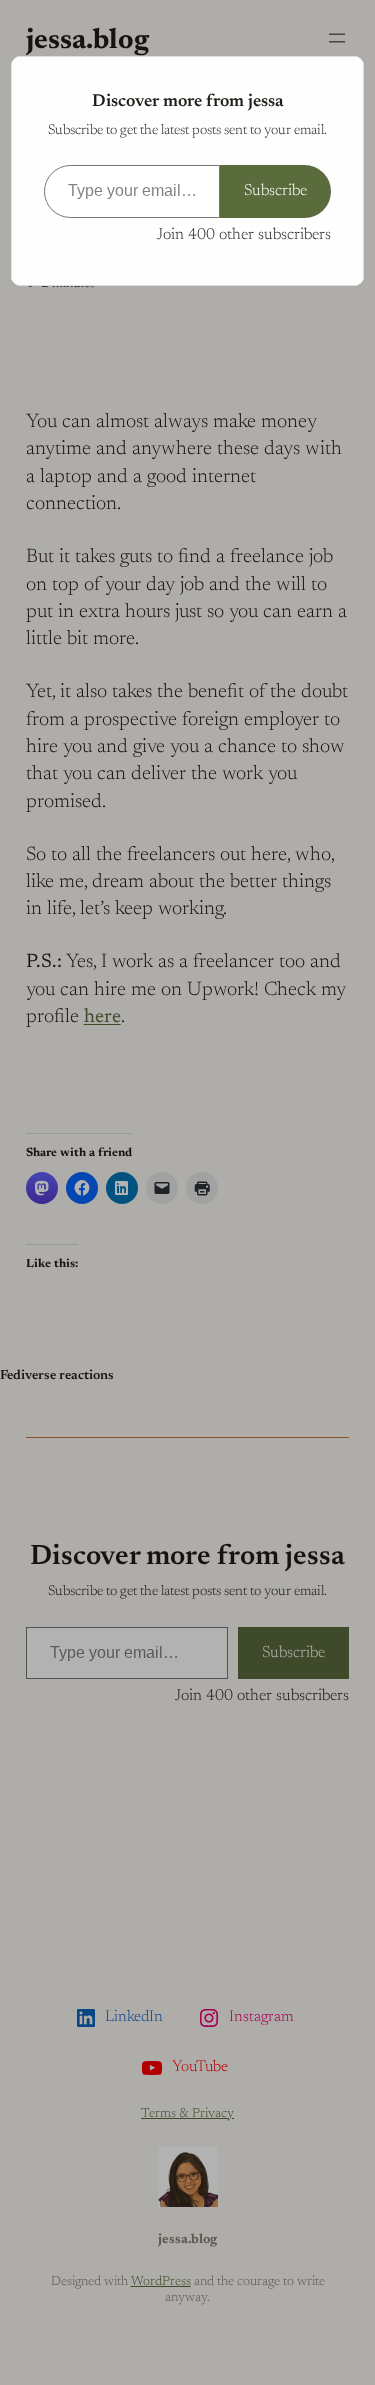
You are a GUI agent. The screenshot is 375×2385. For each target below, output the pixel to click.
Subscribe (275, 191)
